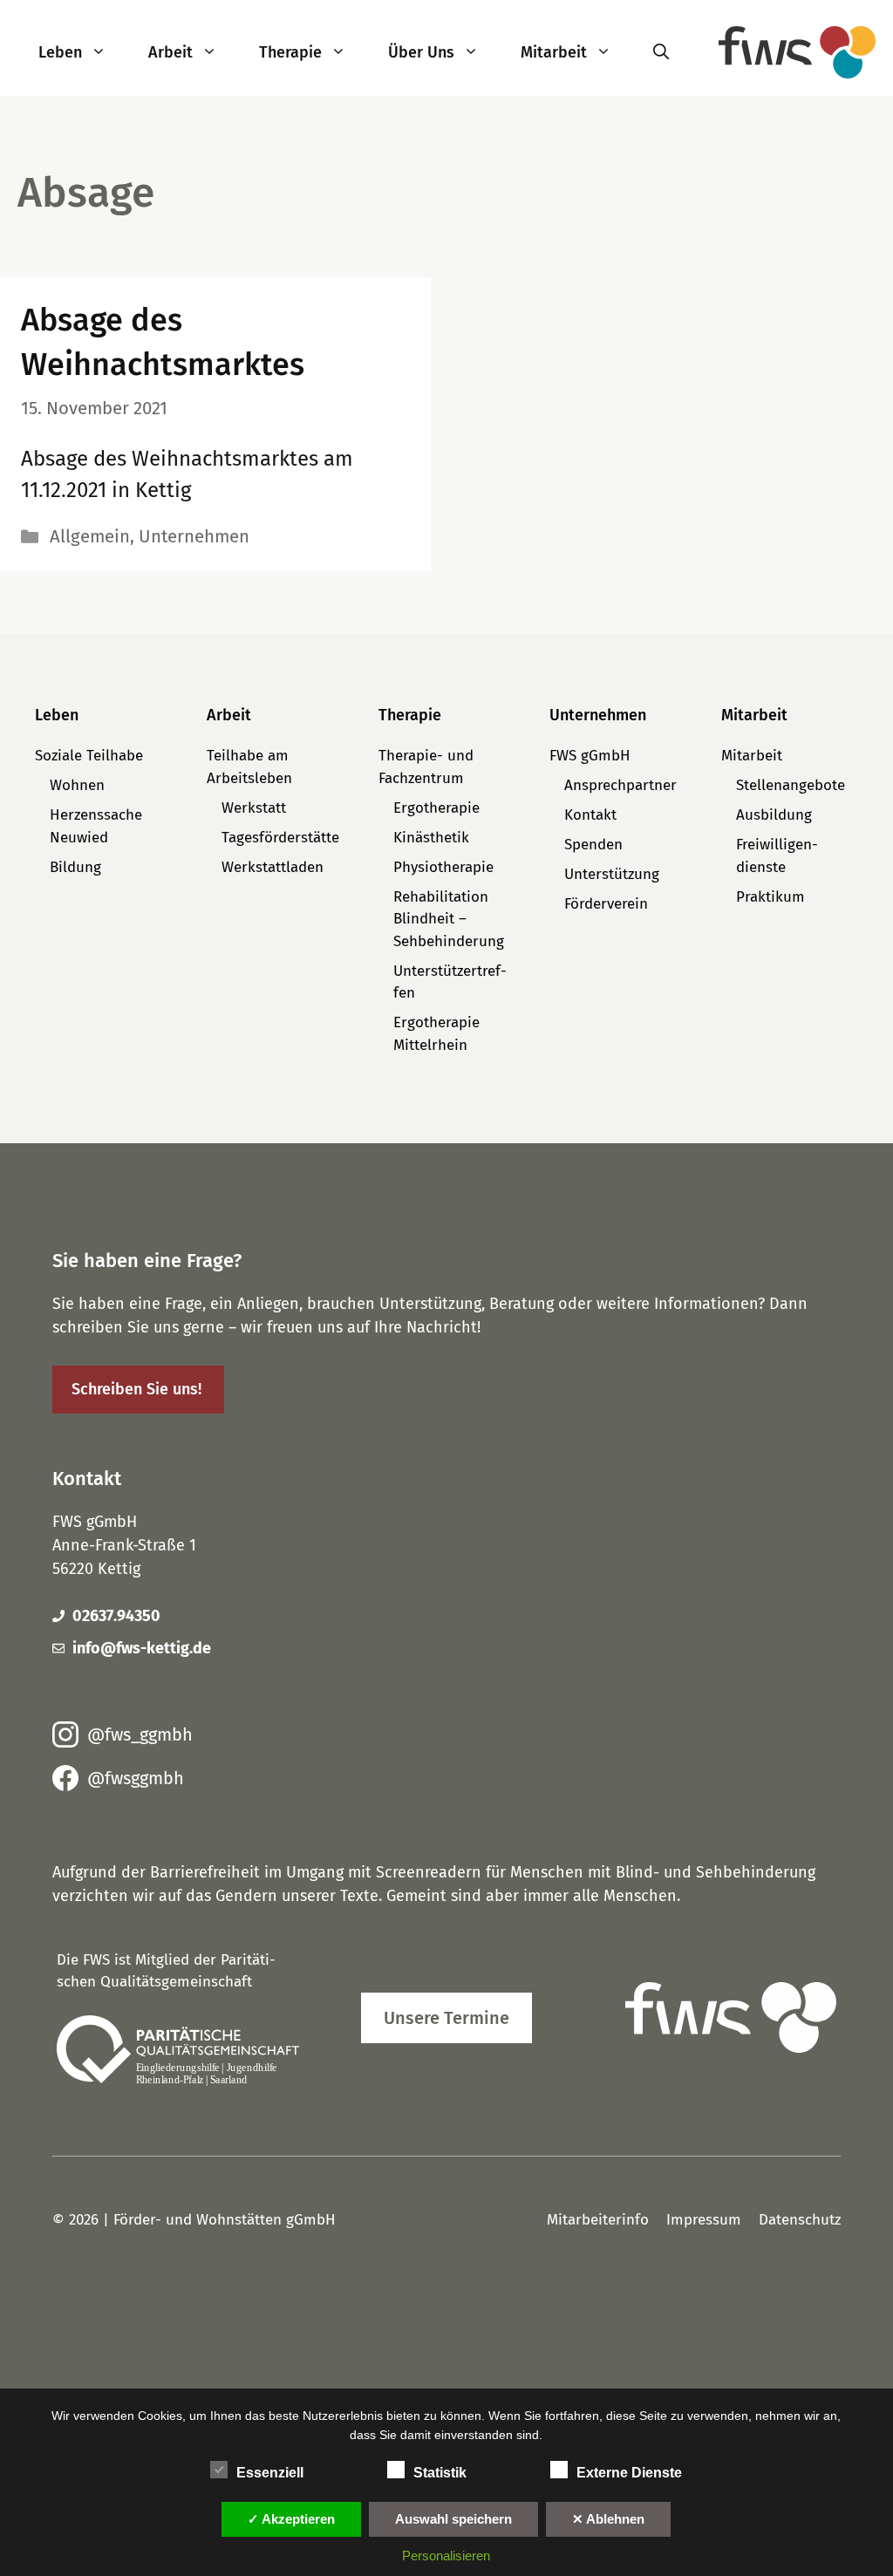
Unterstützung (612, 874)
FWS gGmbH (590, 756)
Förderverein (606, 904)
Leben (60, 52)
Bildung (75, 867)
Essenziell (270, 2473)
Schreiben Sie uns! (136, 1389)
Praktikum (770, 897)
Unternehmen (194, 536)
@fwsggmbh (136, 1778)
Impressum (704, 2220)
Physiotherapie (443, 867)
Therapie (290, 52)
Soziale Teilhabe (89, 756)
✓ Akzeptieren (291, 2519)
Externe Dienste (629, 2473)
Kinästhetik (431, 838)
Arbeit (170, 52)
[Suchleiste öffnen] (661, 52)
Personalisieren (446, 2556)
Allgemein (90, 536)
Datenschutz (800, 2220)
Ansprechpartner (620, 785)
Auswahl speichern (453, 2519)
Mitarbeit (554, 52)
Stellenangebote (791, 785)
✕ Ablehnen (608, 2519)
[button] (105, 52)
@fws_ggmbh (140, 1734)
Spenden (593, 845)
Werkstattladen (273, 867)
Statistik (440, 2473)
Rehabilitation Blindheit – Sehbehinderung (449, 919)
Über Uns (421, 52)
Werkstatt (254, 808)
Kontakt (590, 815)
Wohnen (77, 785)
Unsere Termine (446, 2018)
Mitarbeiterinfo (598, 2220)
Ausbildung (774, 815)
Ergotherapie (436, 808)
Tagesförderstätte (280, 838)
